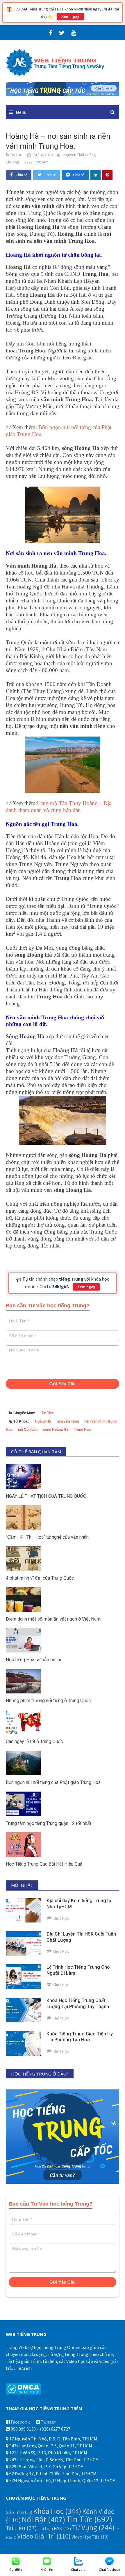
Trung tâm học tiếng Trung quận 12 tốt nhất (49, 1823)
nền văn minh (68, 1421)
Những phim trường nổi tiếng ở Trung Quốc (48, 1701)
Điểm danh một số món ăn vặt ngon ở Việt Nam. (53, 1619)
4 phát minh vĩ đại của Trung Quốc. (40, 1578)
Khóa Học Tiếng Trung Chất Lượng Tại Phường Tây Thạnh (78, 2003)
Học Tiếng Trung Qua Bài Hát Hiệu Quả (44, 1864)
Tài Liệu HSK (54, 2528)
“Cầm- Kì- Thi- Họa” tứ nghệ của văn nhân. (48, 1537)
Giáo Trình (19, 2512)
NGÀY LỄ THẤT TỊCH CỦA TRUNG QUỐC (46, 1496)
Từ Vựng (93, 2528)
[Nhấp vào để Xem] (63, 89)
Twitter (48, 2422)
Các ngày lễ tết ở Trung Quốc (34, 1741)
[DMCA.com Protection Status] (23, 2388)
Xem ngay (70, 16)
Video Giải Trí (44, 2536)
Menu (21, 112)
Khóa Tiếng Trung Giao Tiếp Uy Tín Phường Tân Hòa (80, 2037)
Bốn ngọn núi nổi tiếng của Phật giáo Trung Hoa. (54, 1782)
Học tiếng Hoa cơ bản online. (35, 1660)
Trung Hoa (82, 1430)
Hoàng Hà (43, 1421)
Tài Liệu (21, 2528)
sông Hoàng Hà (56, 1430)
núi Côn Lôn (28, 1430)
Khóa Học (57, 2511)
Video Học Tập (90, 2537)
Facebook (20, 2422)
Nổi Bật (44, 2520)
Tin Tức (48, 1413)
